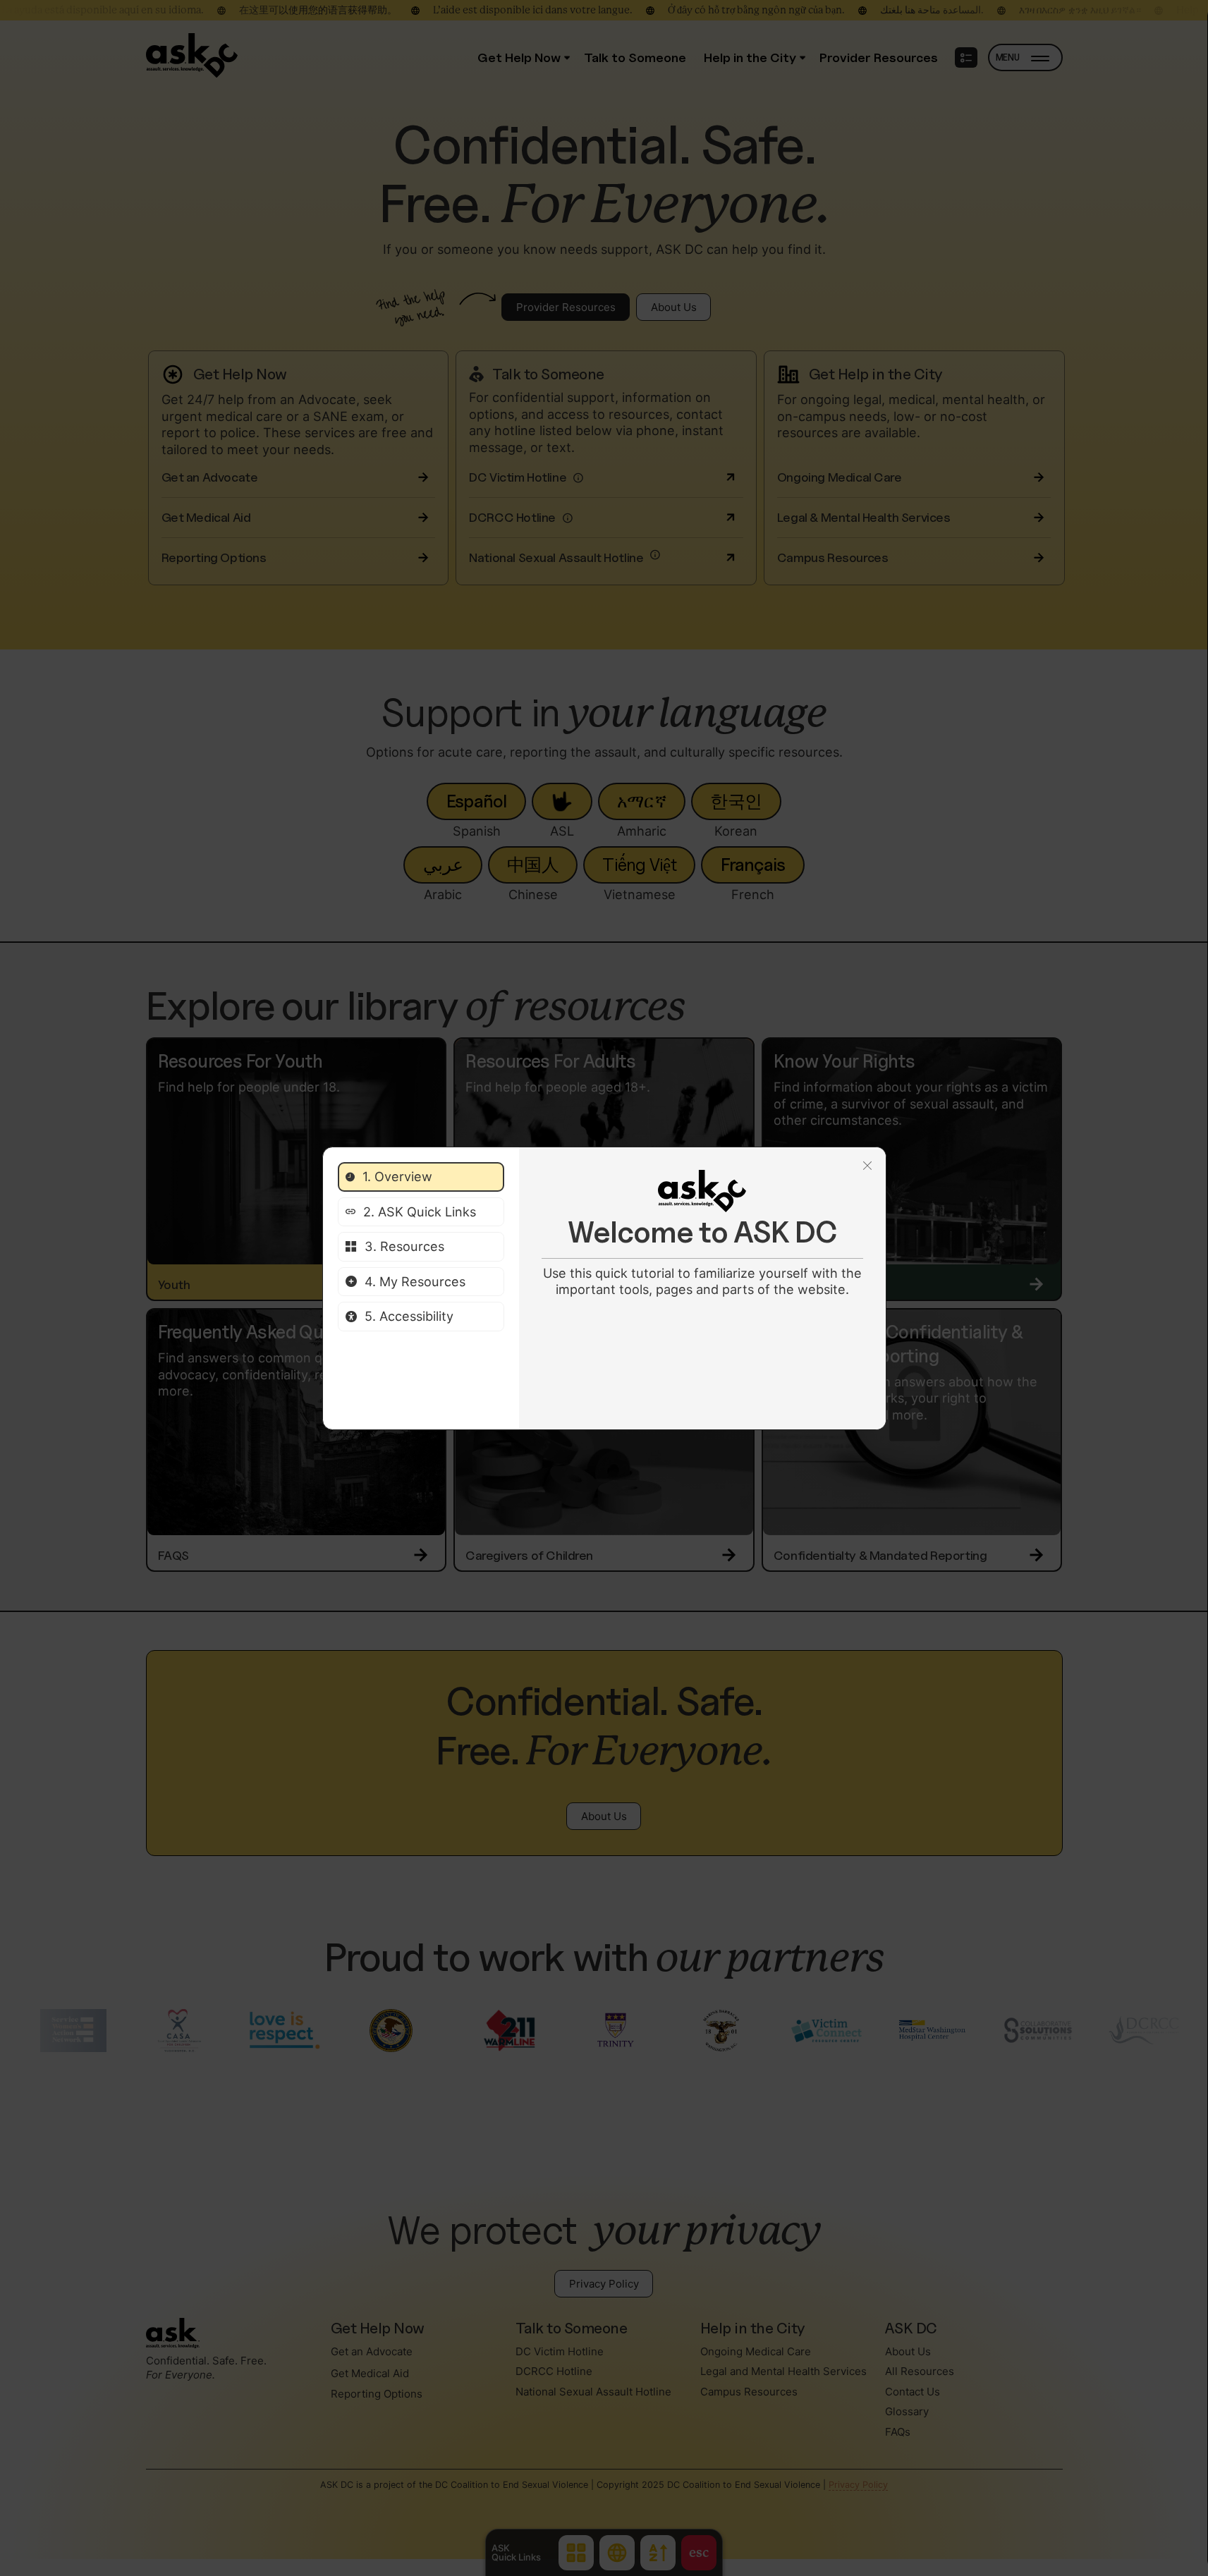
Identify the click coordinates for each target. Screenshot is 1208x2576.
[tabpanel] (702, 1234)
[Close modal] (867, 1166)
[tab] (421, 1177)
